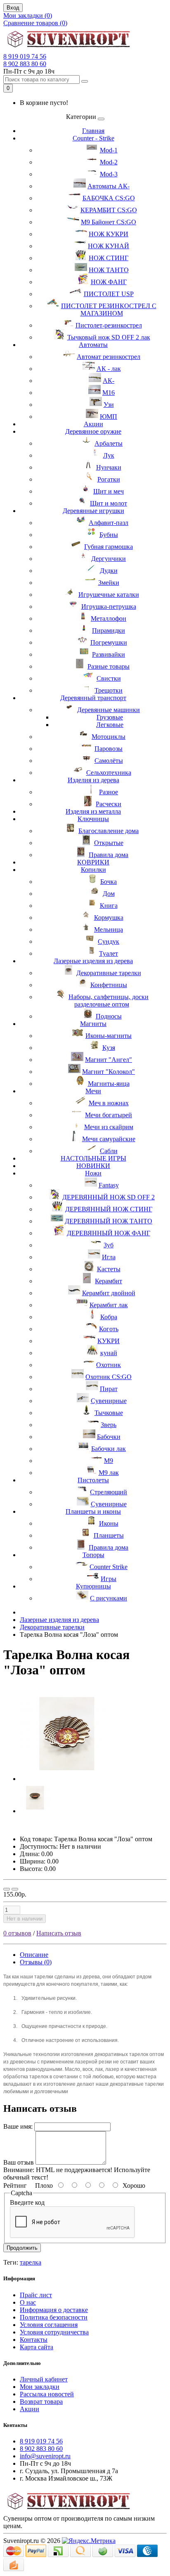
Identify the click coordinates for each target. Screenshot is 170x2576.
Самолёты (109, 761)
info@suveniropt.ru (45, 2456)
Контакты (34, 2340)
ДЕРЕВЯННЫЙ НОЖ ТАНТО (109, 1221)
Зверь (109, 1425)
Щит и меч (109, 491)
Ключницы (93, 819)
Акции (93, 424)
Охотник (109, 1365)
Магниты (93, 1024)
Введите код (27, 2202)
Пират (109, 1389)
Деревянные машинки (109, 710)
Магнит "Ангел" (109, 1060)
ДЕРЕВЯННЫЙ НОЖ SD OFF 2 (109, 1197)
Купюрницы (93, 1586)
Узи (109, 405)
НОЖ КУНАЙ (109, 246)
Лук (109, 455)
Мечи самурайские (109, 1139)
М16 (109, 393)
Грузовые (110, 717)
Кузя (109, 1048)
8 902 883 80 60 (25, 64)
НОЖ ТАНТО (109, 270)
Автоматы (93, 345)
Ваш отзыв (19, 2162)
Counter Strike (109, 1567)
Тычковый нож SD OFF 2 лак (109, 337)
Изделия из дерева (93, 780)
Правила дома (109, 855)
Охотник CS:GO (109, 1377)
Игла (109, 1257)
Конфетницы (109, 985)
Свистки (109, 678)
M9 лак (109, 1473)
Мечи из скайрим (109, 1127)
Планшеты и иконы (93, 1511)
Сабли (109, 1151)
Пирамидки (109, 630)
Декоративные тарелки (109, 973)
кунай (109, 1353)
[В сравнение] (15, 1889)
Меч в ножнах (109, 1103)
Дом (109, 894)
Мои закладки (40, 2387)
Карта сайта (37, 2347)
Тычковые (109, 1413)
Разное (109, 792)
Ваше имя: (18, 2126)
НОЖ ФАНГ (109, 282)
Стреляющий (109, 1492)
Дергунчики (109, 559)
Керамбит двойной (109, 1293)
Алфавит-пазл (109, 523)
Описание (34, 1955)
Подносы (109, 1016)
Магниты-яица (109, 1084)
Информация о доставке (54, 2310)
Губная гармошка (109, 547)
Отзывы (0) (36, 1962)
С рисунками (109, 1598)
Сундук (109, 941)
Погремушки (109, 642)
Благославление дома (109, 831)
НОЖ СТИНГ (109, 258)
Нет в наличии (25, 1919)
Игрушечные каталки (109, 595)
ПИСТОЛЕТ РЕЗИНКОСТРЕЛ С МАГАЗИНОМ (109, 310)
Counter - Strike (93, 138)
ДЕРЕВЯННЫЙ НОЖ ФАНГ (109, 1233)
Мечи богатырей (109, 1115)
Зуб (109, 1245)
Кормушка (109, 918)
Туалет (109, 953)
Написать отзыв (59, 1933)
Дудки (109, 571)
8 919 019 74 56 (25, 56)
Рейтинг (15, 2185)
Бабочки (109, 1437)
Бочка (109, 882)
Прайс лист (36, 2295)
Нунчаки (109, 467)
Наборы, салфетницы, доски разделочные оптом (109, 1001)
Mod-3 (109, 174)
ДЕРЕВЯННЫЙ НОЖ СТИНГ (109, 1209)
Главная (93, 131)
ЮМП (109, 417)
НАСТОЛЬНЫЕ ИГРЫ (93, 1158)
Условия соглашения (49, 2325)
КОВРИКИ (93, 862)
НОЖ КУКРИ (109, 234)
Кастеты (109, 1269)
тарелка (31, 2262)
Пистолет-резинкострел (109, 325)
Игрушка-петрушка (109, 607)
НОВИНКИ (93, 1166)
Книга (109, 906)
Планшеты (109, 1535)
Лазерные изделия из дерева (93, 961)
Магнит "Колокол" (109, 1072)
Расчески (109, 804)
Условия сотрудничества (54, 2332)
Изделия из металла (93, 811)
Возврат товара (41, 2401)
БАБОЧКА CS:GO (109, 198)
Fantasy (109, 1185)
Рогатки (109, 479)
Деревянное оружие (93, 431)
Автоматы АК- (109, 186)
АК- (109, 381)
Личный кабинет (44, 2379)
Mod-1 (109, 150)
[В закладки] (7, 1889)
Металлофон (109, 618)
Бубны (109, 535)
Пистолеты (93, 1480)
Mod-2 (109, 162)
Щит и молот (109, 503)
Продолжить (22, 2248)
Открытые (109, 843)
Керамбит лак (109, 1305)
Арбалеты (109, 443)
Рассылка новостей (47, 2394)
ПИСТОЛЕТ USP (109, 294)
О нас (28, 2302)
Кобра (109, 1317)
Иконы (109, 1523)
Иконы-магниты (109, 1036)
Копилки (93, 870)
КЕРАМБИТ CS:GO (109, 210)
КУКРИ (109, 1341)
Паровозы (109, 749)
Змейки (109, 583)
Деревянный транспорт (93, 698)
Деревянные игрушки (93, 511)
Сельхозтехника (109, 773)
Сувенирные (109, 1401)
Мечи (93, 1091)
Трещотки (109, 690)
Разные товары (109, 666)
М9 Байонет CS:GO (109, 222)
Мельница (109, 929)
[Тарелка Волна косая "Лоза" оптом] (67, 1779)
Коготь (109, 1329)
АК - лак (109, 369)
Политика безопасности (54, 2317)
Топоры (93, 1555)
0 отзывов (17, 1933)
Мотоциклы (109, 737)
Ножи (93, 1173)
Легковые (110, 725)
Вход (13, 8)
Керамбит (109, 1281)
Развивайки (109, 654)
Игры (109, 1579)
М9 (109, 1461)
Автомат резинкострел (109, 357)
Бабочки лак (109, 1449)
